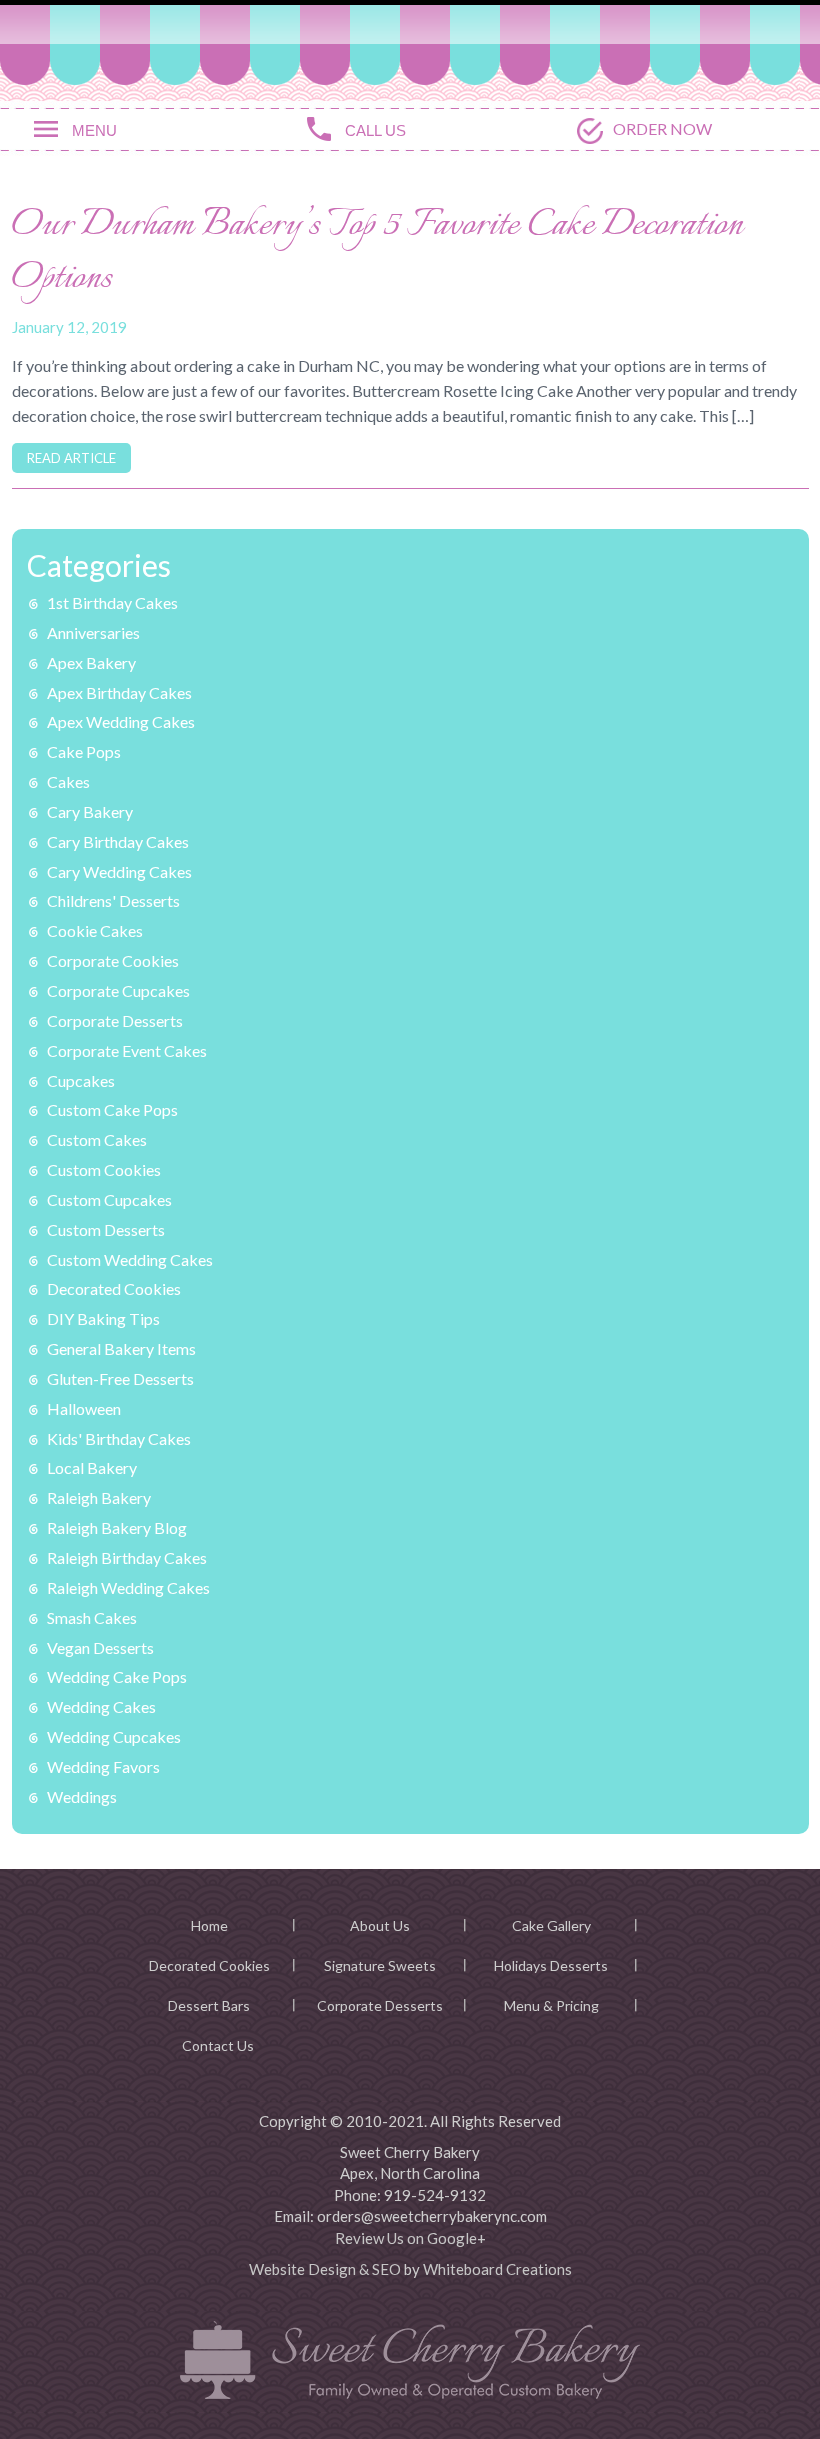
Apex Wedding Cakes (121, 721)
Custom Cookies (104, 1169)
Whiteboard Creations (497, 2269)
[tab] (136, 128)
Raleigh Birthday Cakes (127, 1557)
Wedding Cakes (101, 1706)
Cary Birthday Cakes (118, 841)
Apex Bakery (91, 662)
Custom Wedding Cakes (130, 1259)
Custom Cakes (97, 1139)
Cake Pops (84, 751)
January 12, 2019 (69, 327)
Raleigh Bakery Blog (117, 1527)
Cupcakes (81, 1080)
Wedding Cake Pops (117, 1676)
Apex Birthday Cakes (119, 692)
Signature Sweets (380, 1965)
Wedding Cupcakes (114, 1736)
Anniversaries (93, 632)
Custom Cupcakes (109, 1199)
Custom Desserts (106, 1229)
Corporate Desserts (115, 1020)
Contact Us (218, 2045)
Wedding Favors (103, 1766)
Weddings (82, 1796)
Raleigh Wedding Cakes (128, 1587)
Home (209, 1925)
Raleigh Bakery (99, 1497)
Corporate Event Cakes (127, 1050)
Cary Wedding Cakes (119, 871)
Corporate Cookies (113, 960)
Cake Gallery (551, 1925)
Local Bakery (92, 1467)
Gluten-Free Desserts (120, 1378)
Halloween (84, 1408)
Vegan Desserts (100, 1647)
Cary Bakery (90, 811)
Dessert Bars (209, 2005)
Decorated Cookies (114, 1288)
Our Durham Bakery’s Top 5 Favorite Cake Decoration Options (377, 253)
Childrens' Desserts (113, 900)
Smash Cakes (92, 1617)
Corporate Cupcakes (118, 990)
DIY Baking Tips (103, 1318)
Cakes (68, 781)
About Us (380, 1925)
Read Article (71, 458)
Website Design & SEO (325, 2269)
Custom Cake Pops (112, 1109)
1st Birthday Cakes (112, 602)
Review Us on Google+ (410, 2238)
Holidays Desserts (551, 1965)
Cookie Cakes (95, 930)
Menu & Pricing (551, 2005)
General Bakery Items (121, 1348)
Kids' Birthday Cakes (119, 1438)
